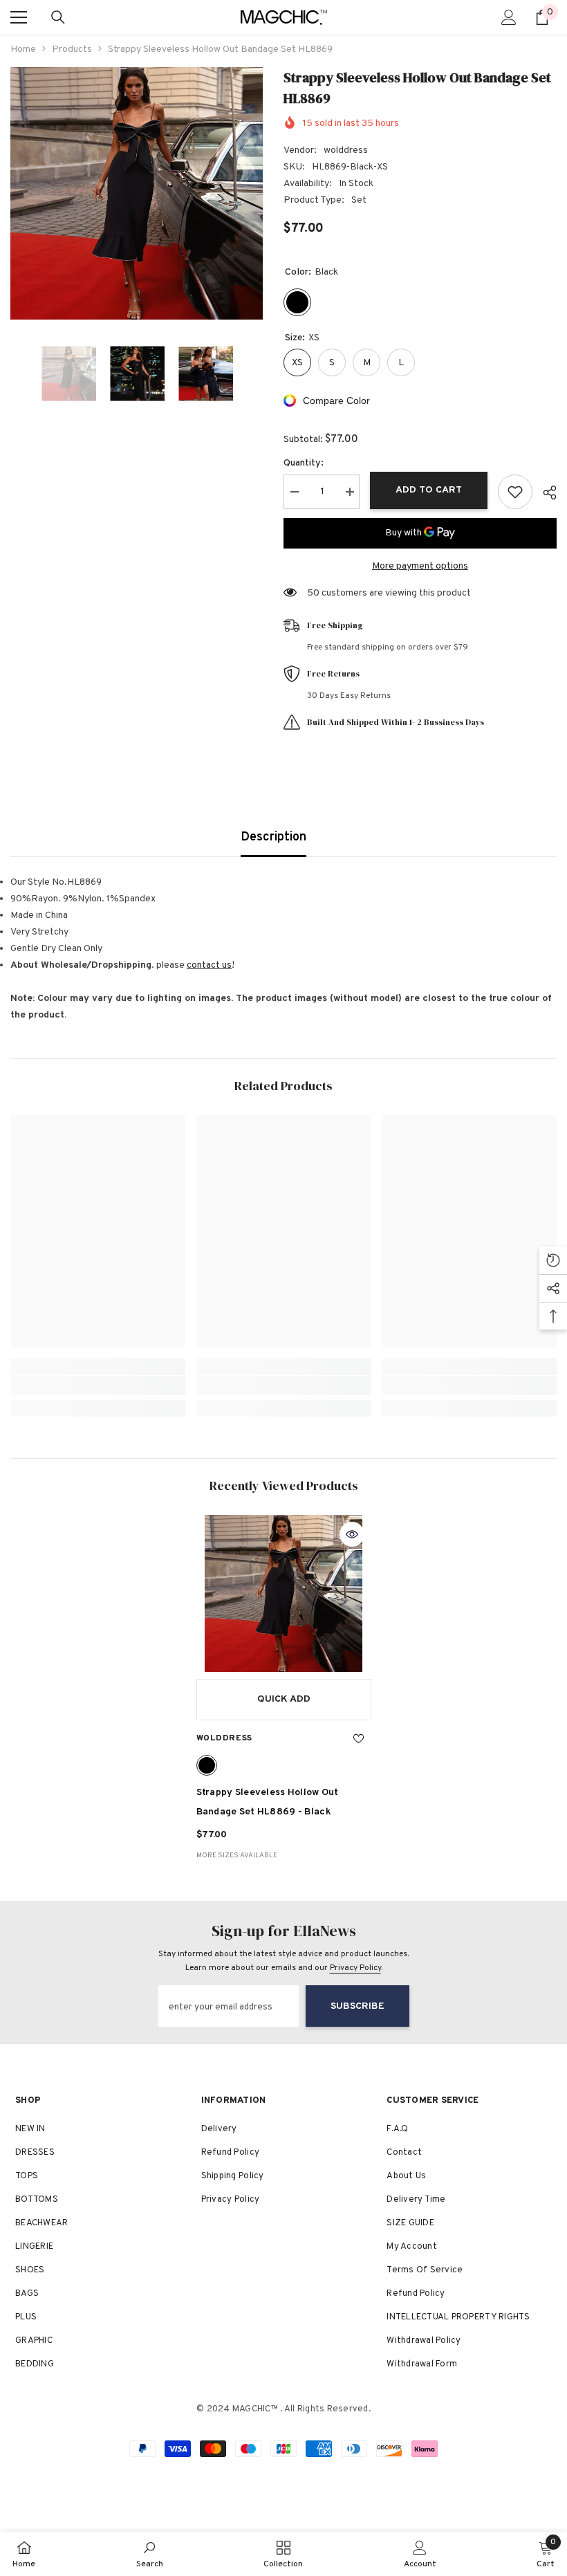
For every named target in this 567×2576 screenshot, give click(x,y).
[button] (15, 374)
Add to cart (429, 490)
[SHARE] (545, 493)
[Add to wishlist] (515, 492)
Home (23, 49)
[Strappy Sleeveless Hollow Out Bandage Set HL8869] (284, 1594)
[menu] (19, 17)
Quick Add (284, 1699)
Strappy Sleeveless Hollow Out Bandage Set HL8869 (268, 1802)
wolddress (346, 150)
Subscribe (357, 2006)
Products (72, 49)
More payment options (420, 566)
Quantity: (304, 463)
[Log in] (509, 17)
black (207, 1765)
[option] (137, 193)
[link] (98, 1386)
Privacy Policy (355, 1968)
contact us (209, 965)
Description (273, 837)
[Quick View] (352, 1534)
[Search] (58, 17)
